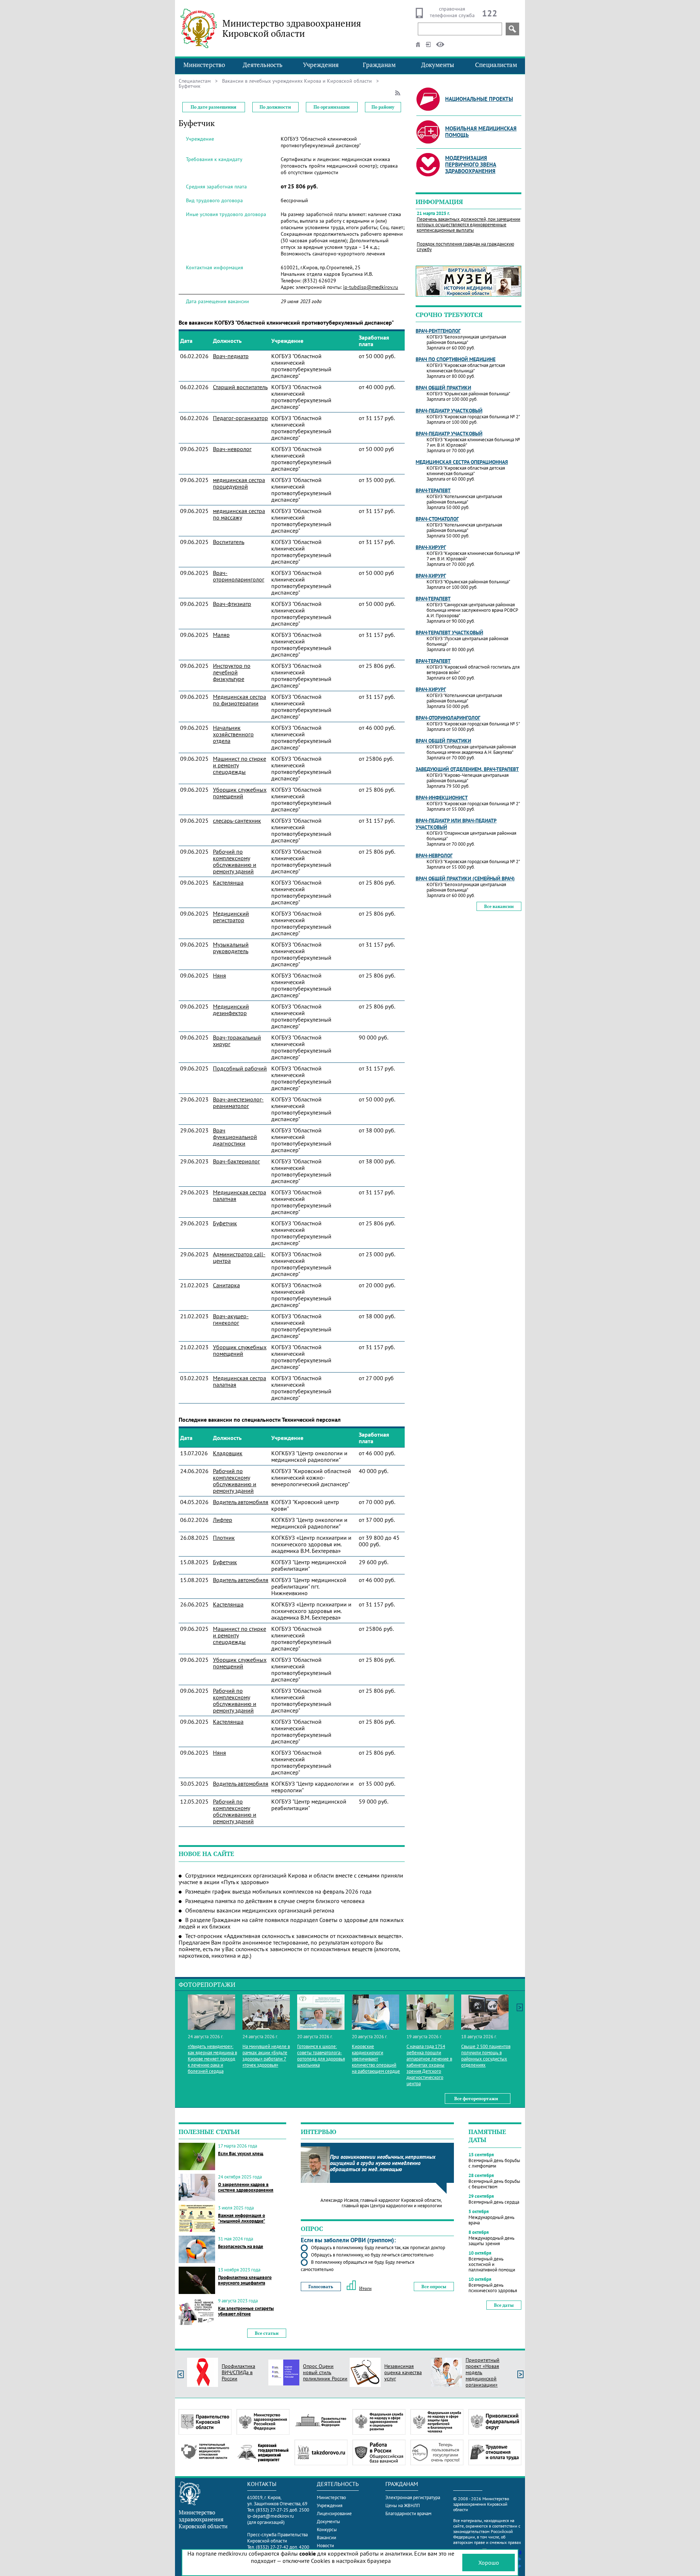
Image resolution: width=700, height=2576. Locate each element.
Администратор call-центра (239, 1257)
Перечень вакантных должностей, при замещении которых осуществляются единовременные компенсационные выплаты (468, 225)
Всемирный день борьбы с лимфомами (494, 2163)
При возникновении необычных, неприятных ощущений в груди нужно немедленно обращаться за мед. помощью (383, 2163)
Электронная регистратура (413, 2497)
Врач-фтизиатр (232, 604)
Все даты (504, 2305)
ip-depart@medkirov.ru (271, 2516)
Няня (219, 975)
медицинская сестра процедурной (239, 483)
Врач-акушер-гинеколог (231, 1319)
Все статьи (267, 2333)
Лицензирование (334, 2514)
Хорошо (489, 2563)
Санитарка (226, 1285)
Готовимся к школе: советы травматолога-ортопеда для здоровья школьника (321, 2056)
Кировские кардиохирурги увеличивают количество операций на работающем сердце (376, 2059)
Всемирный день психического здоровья (493, 2288)
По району (383, 107)
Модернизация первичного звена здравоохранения (471, 165)
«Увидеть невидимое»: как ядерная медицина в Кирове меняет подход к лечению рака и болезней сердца (212, 2059)
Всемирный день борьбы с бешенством (494, 2184)
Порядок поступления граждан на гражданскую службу (465, 247)
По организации (332, 107)
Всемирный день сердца (494, 2202)
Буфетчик (225, 1223)
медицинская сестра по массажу (239, 514)
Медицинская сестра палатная (240, 1195)
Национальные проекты (479, 99)
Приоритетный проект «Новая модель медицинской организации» (483, 2372)
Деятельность (263, 65)
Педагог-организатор (240, 418)
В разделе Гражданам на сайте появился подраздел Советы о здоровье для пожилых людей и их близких (291, 1923)
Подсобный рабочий (240, 1068)
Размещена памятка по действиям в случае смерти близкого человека (275, 1901)
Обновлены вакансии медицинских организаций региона (260, 1910)
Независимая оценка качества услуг (403, 2372)
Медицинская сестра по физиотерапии (240, 700)
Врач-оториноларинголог (239, 576)
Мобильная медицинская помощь (481, 132)
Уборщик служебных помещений (240, 793)
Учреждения (321, 65)
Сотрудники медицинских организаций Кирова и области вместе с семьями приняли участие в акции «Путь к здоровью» (291, 1879)
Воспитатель (229, 542)
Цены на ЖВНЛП (403, 2505)
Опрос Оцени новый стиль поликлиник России (325, 2372)
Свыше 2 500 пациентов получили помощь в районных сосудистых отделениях (486, 2056)
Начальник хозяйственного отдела (233, 734)
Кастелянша (228, 882)
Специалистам (496, 65)
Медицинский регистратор (231, 917)
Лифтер (223, 1520)
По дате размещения (213, 107)
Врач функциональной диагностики (235, 1137)
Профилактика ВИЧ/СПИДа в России (238, 2372)
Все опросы (434, 2287)
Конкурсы (327, 2530)
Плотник (224, 1538)
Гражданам (379, 65)
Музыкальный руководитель (231, 948)
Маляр (221, 635)
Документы (438, 65)
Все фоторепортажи (476, 2099)
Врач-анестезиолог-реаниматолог (238, 1103)
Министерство (204, 65)
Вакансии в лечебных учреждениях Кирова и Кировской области (297, 81)
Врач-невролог (232, 449)
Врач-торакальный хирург (237, 1041)
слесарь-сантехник (237, 821)
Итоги (365, 2288)
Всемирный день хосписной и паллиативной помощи (492, 2264)
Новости (325, 2546)
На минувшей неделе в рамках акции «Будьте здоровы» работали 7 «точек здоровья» (266, 2056)
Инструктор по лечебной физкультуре (232, 672)
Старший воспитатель (240, 387)
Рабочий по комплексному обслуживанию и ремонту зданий (235, 861)
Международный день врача (491, 2220)
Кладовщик (228, 1453)
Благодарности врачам (408, 2514)
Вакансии (326, 2538)
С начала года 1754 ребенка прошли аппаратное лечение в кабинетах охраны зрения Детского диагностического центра (429, 2065)
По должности (275, 107)
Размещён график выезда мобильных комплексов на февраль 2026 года (278, 1891)
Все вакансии (499, 906)
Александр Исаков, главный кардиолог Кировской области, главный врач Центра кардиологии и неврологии (381, 2203)
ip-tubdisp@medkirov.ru (371, 287)
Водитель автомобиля (241, 1502)
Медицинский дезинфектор (231, 1010)
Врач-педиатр (231, 356)
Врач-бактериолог (236, 1161)
